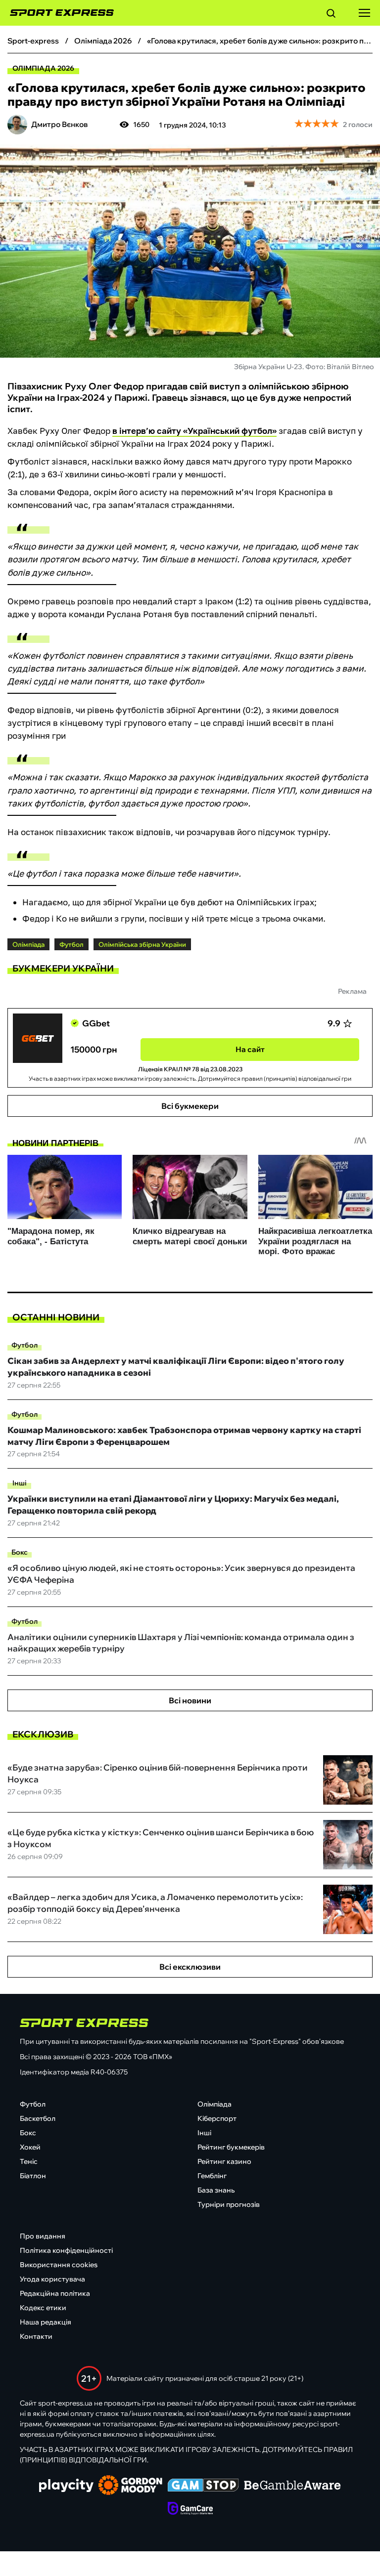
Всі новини (190, 1700)
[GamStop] (203, 2486)
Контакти (36, 2336)
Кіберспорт (217, 2118)
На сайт (250, 1049)
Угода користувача (52, 2279)
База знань (216, 2190)
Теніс (29, 2161)
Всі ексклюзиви (190, 1967)
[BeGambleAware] (292, 2486)
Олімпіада (214, 2104)
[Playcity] (66, 2486)
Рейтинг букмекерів (231, 2147)
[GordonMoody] (130, 2486)
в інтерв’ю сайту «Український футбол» (194, 431)
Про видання (43, 2236)
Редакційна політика (55, 2293)
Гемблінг (212, 2176)
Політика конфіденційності (66, 2250)
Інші (20, 1483)
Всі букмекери (190, 1106)
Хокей (30, 2147)
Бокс (20, 1552)
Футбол (24, 1345)
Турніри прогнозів (229, 2204)
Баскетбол (38, 2118)
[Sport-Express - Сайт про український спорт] (57, 13)
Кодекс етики (43, 2308)
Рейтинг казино (224, 2161)
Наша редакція (46, 2322)
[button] (331, 15)
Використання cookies (59, 2265)
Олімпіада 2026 (43, 68)
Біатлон (33, 2176)
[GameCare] (190, 2509)
